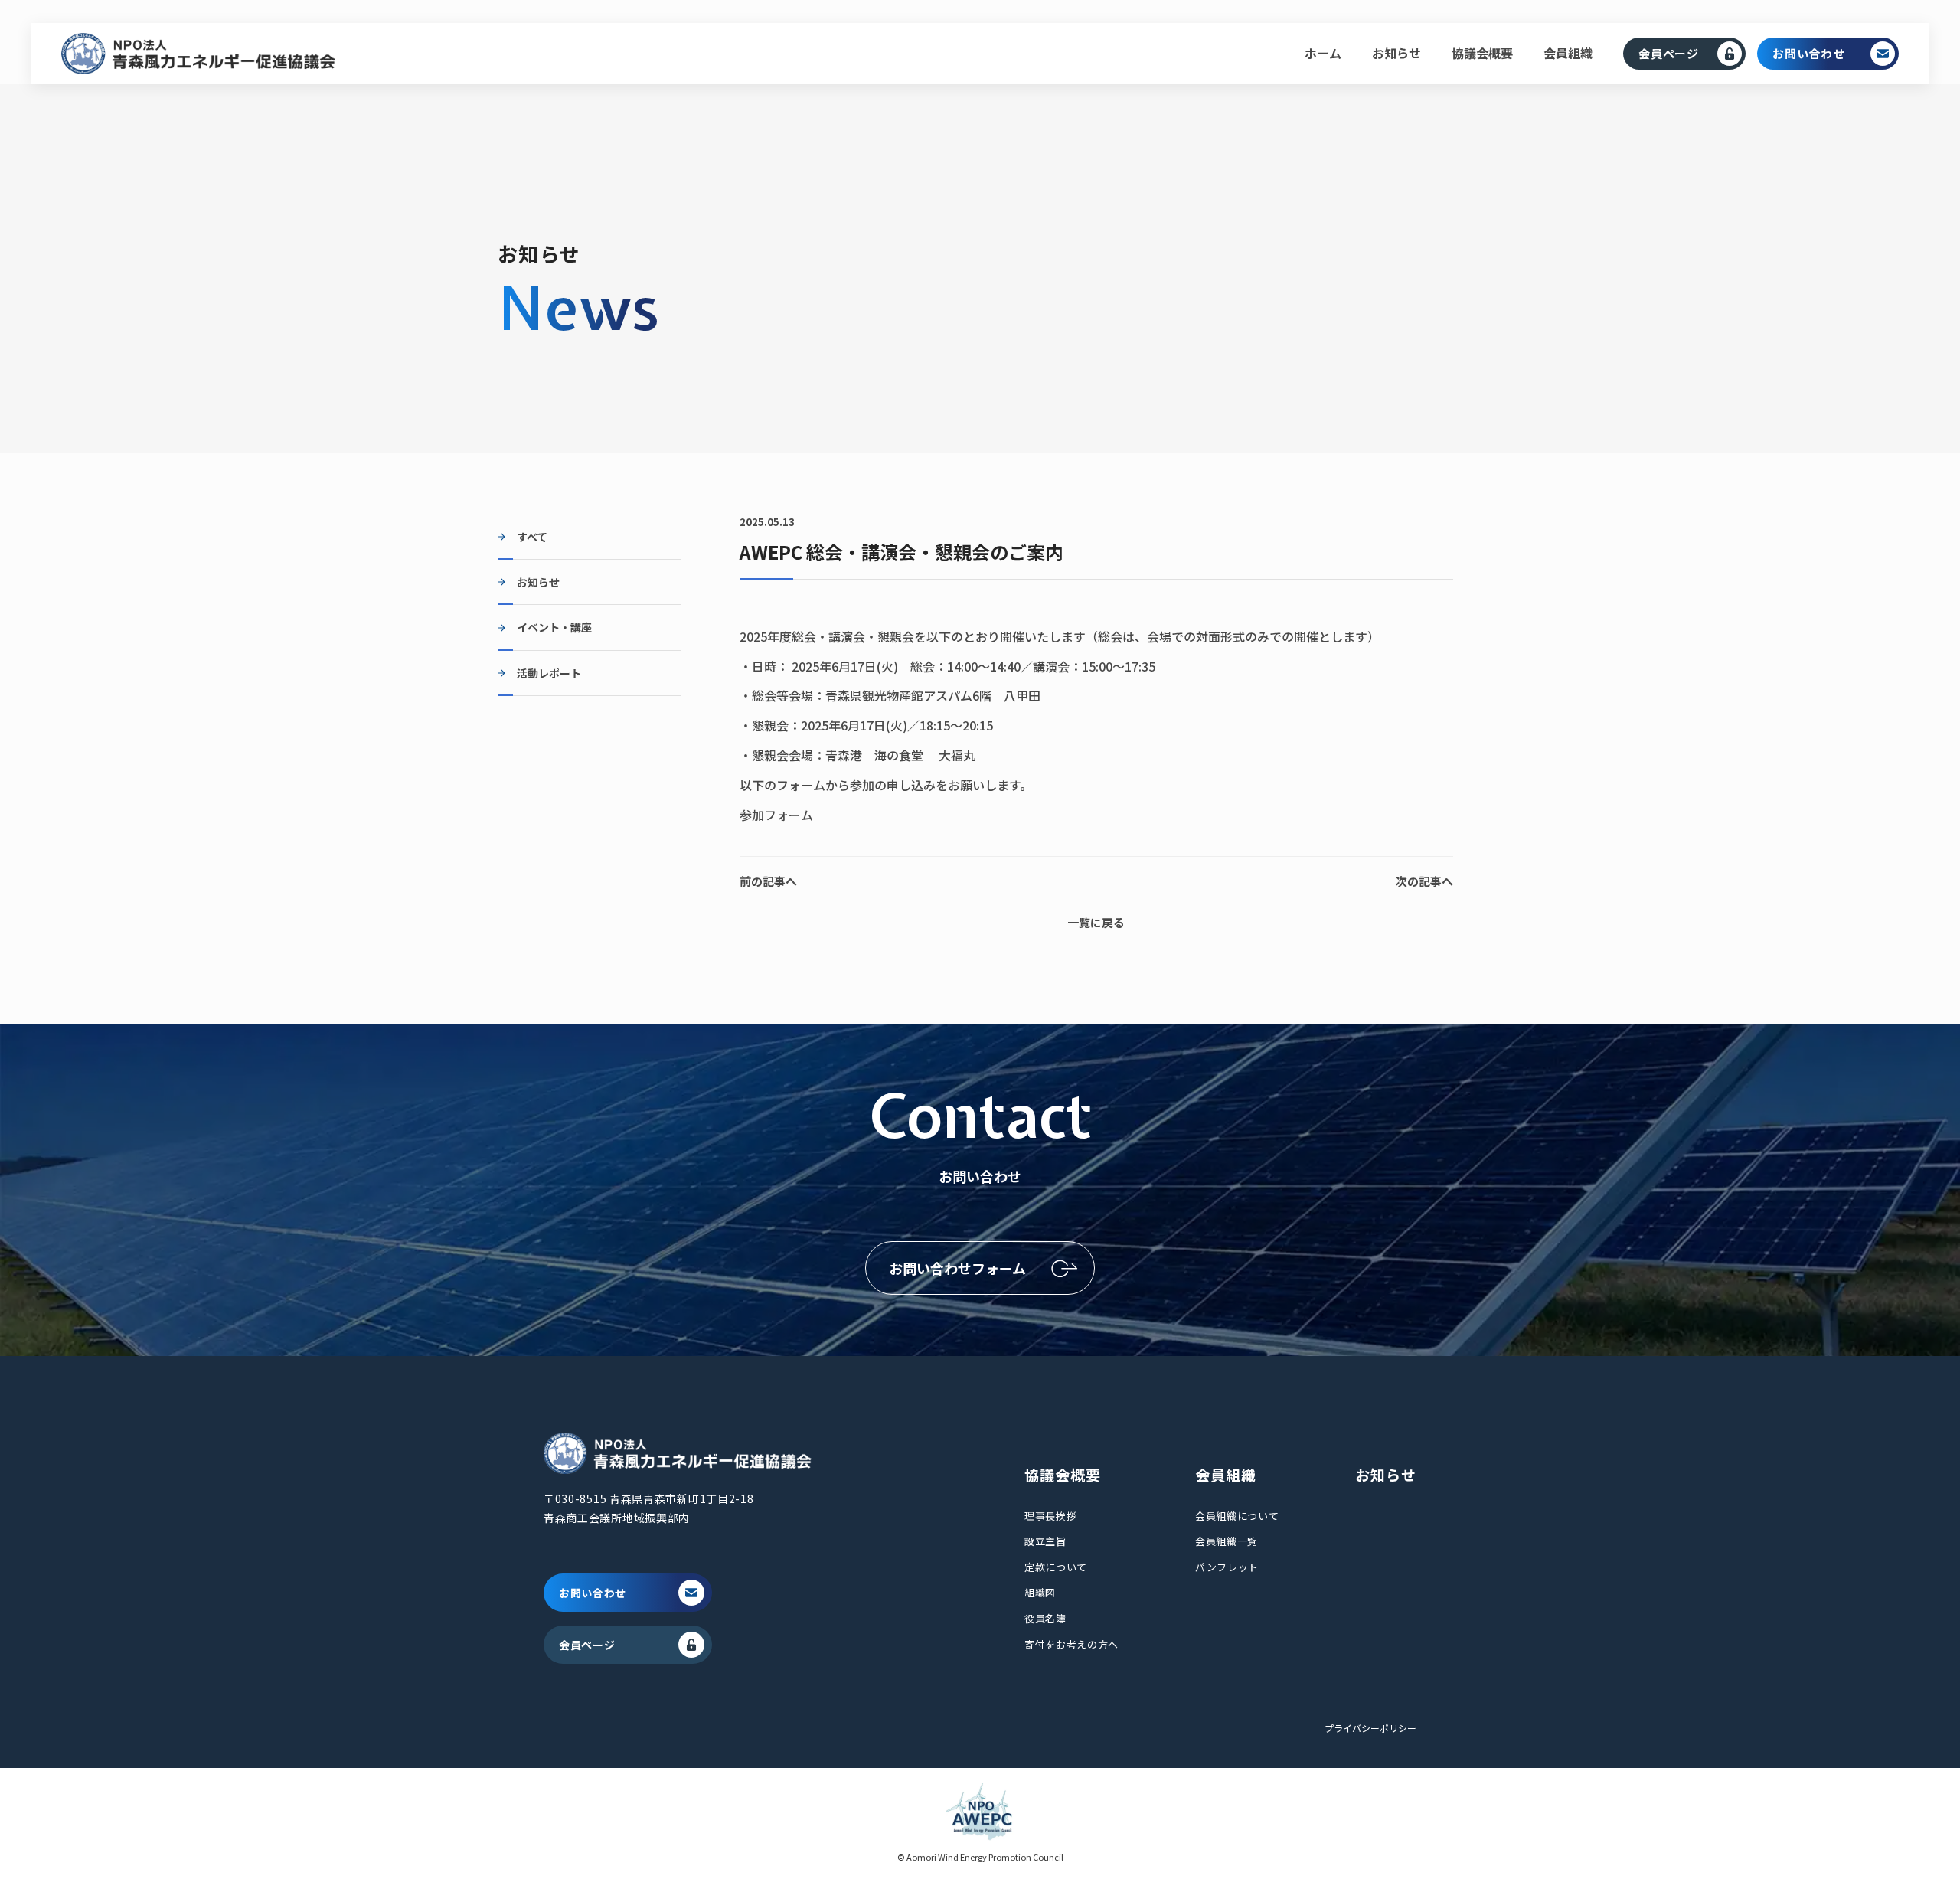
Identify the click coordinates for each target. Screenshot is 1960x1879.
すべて (532, 537)
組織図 (1040, 1592)
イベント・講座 (554, 627)
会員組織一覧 (1227, 1541)
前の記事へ (768, 881)
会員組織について (1237, 1516)
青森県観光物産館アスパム (899, 695)
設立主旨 (1045, 1541)
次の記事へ (1424, 881)
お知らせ (1396, 53)
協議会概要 (1482, 53)
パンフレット (1227, 1567)
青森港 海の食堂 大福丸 (900, 755)
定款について (1056, 1567)
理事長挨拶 (1050, 1516)
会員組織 (1568, 53)
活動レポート (549, 673)
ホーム (1323, 53)
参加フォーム (776, 815)
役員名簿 (1045, 1618)
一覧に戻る (1096, 922)
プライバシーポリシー (1370, 1728)
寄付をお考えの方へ (1071, 1644)
